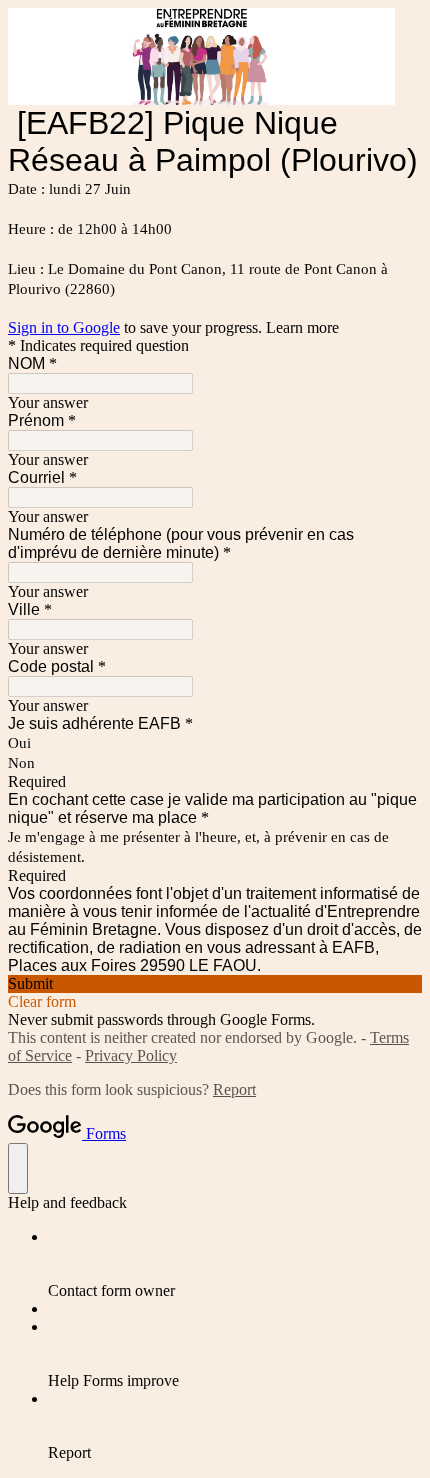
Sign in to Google (64, 327)
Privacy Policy (131, 1055)
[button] (215, 984)
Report (234, 1089)
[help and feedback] (18, 1168)
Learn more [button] (302, 327)
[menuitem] (235, 1264)
